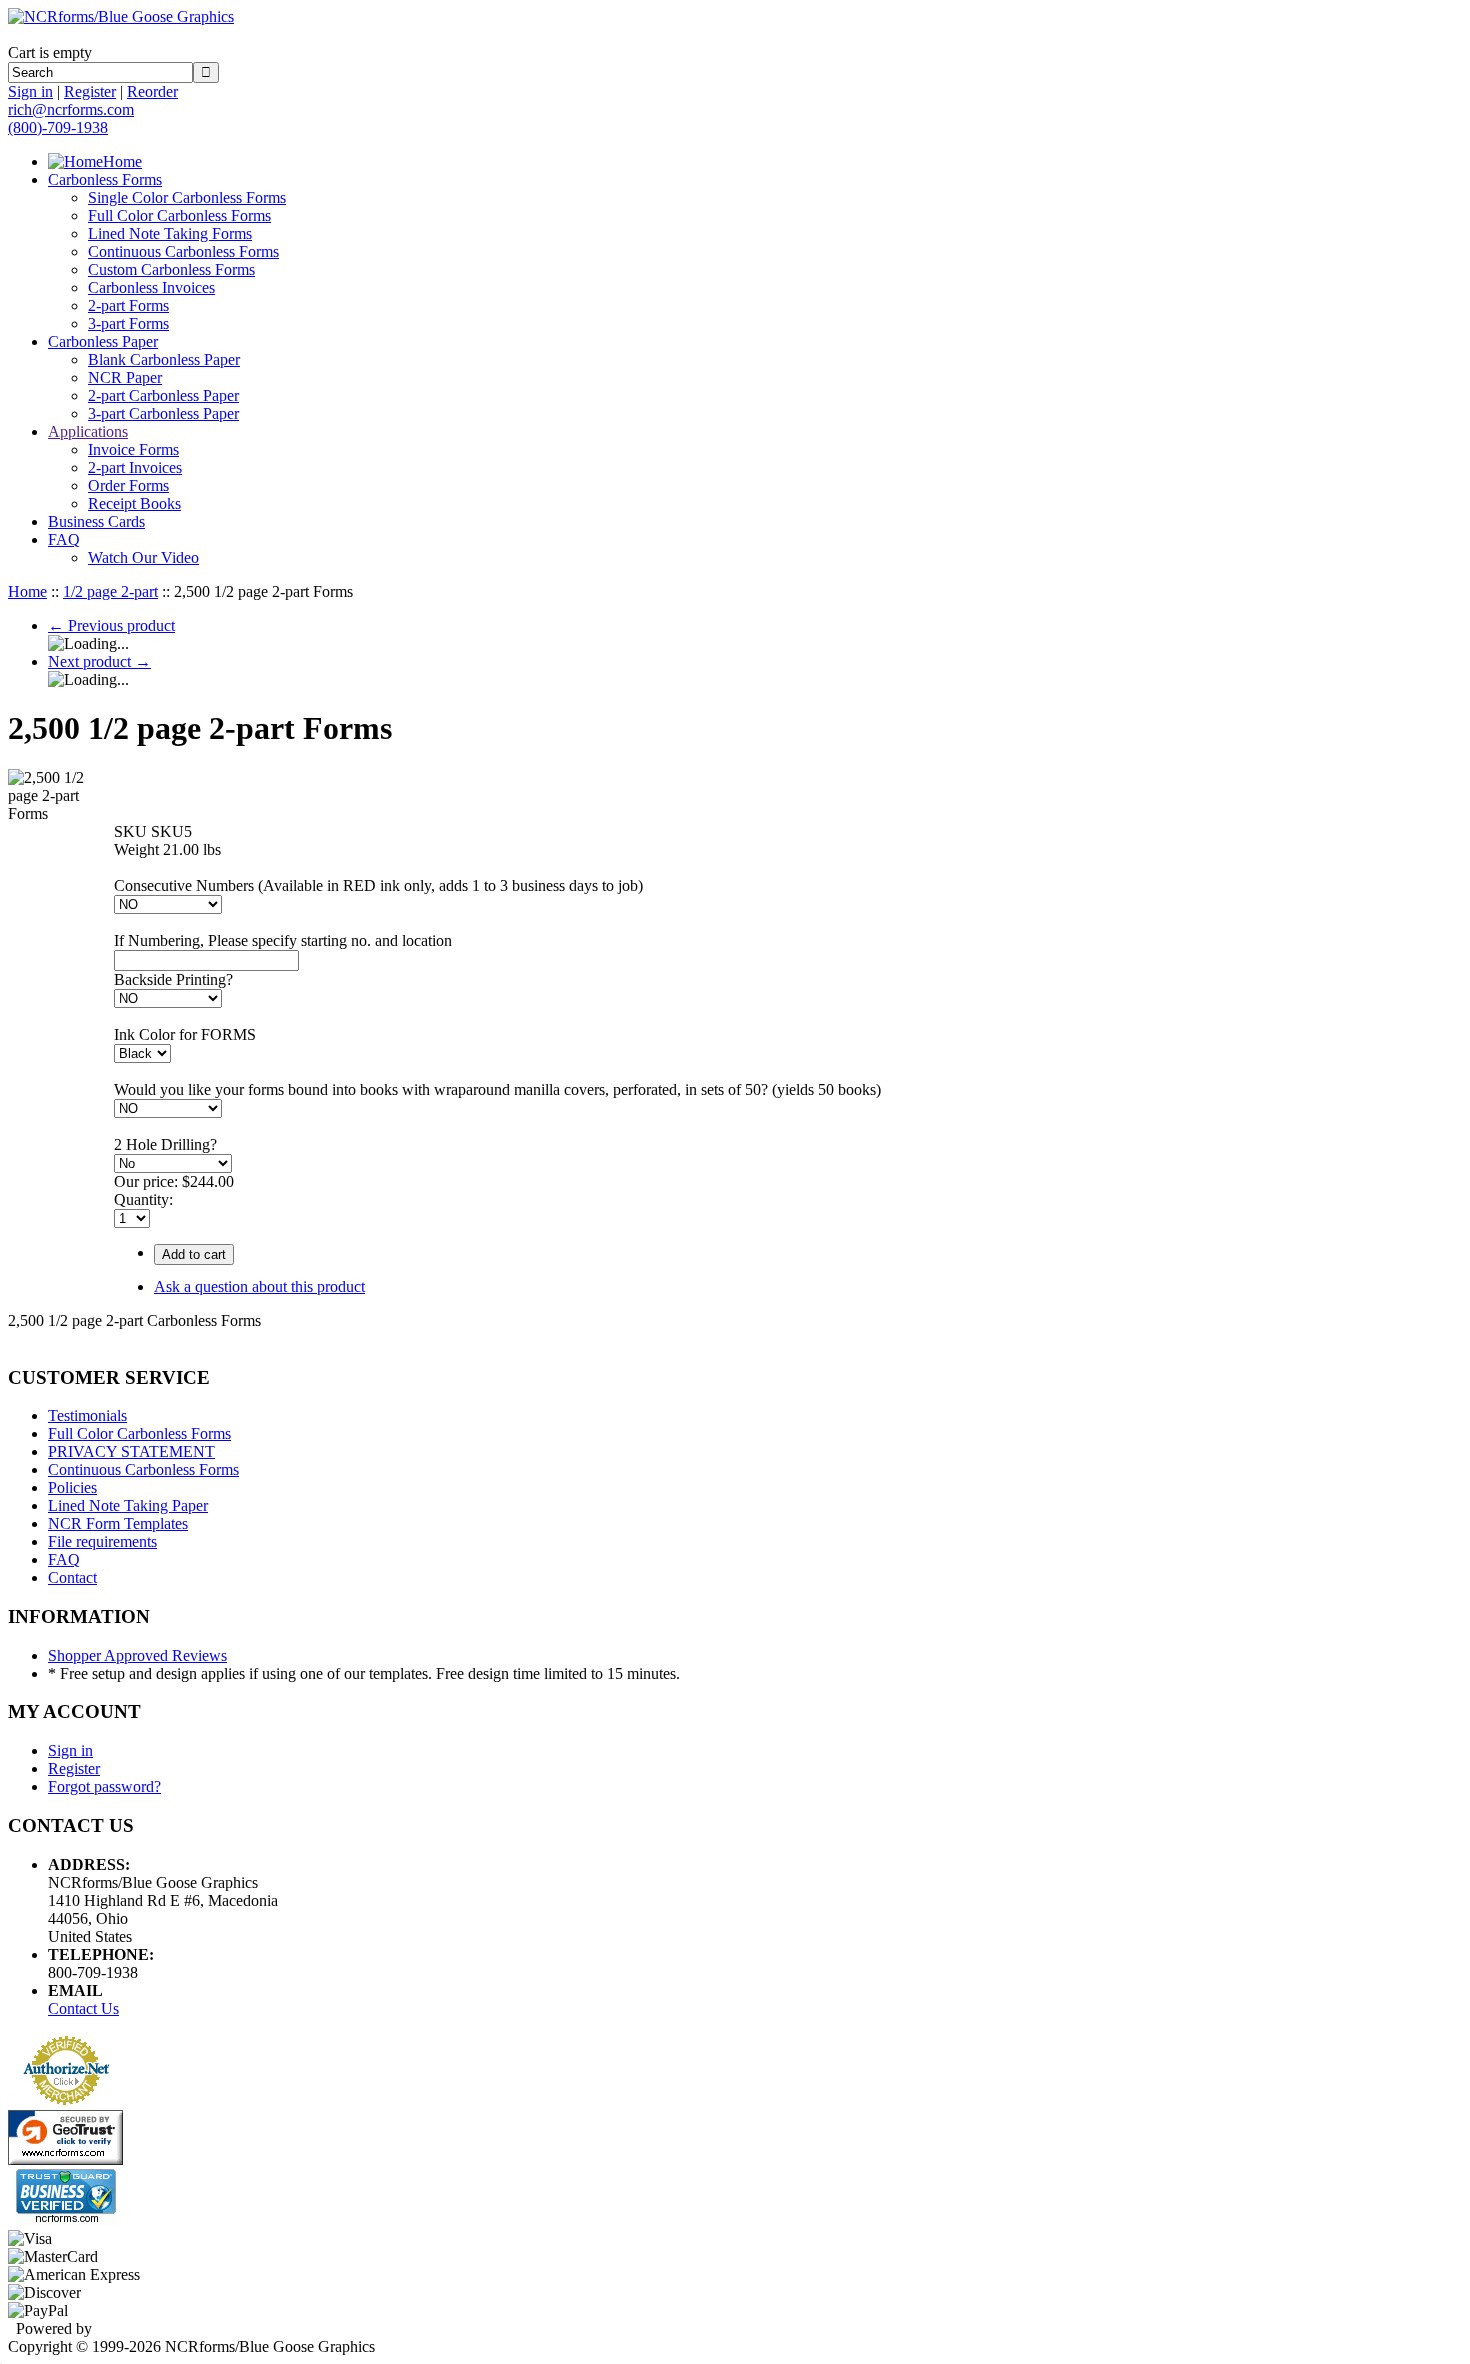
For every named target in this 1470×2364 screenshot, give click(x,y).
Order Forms (128, 485)
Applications (88, 431)
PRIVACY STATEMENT (131, 1451)
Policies (72, 1487)
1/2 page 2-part (110, 591)
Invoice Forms (133, 449)
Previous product (111, 625)
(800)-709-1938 (58, 127)
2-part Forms (128, 305)
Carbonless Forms (105, 179)
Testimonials (87, 1415)
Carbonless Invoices (151, 287)
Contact (72, 1577)
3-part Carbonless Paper (163, 413)
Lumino (121, 2328)
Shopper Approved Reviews (137, 1655)
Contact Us (83, 2008)
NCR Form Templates (118, 1523)
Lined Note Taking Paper (128, 1505)
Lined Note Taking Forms (170, 233)
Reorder (152, 91)
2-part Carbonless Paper (163, 395)
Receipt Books (134, 503)
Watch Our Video (143, 557)
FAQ (64, 539)
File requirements (102, 1541)
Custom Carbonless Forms (171, 269)
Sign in (30, 91)
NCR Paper (125, 377)
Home (122, 161)
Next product (99, 661)
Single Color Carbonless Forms (187, 197)
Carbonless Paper (103, 341)
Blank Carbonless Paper (164, 359)
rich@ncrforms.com (71, 109)
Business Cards (96, 521)
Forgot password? (104, 1786)
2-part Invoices (135, 467)
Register (90, 91)
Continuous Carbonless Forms (183, 251)
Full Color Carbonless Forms (179, 215)
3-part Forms (128, 323)
